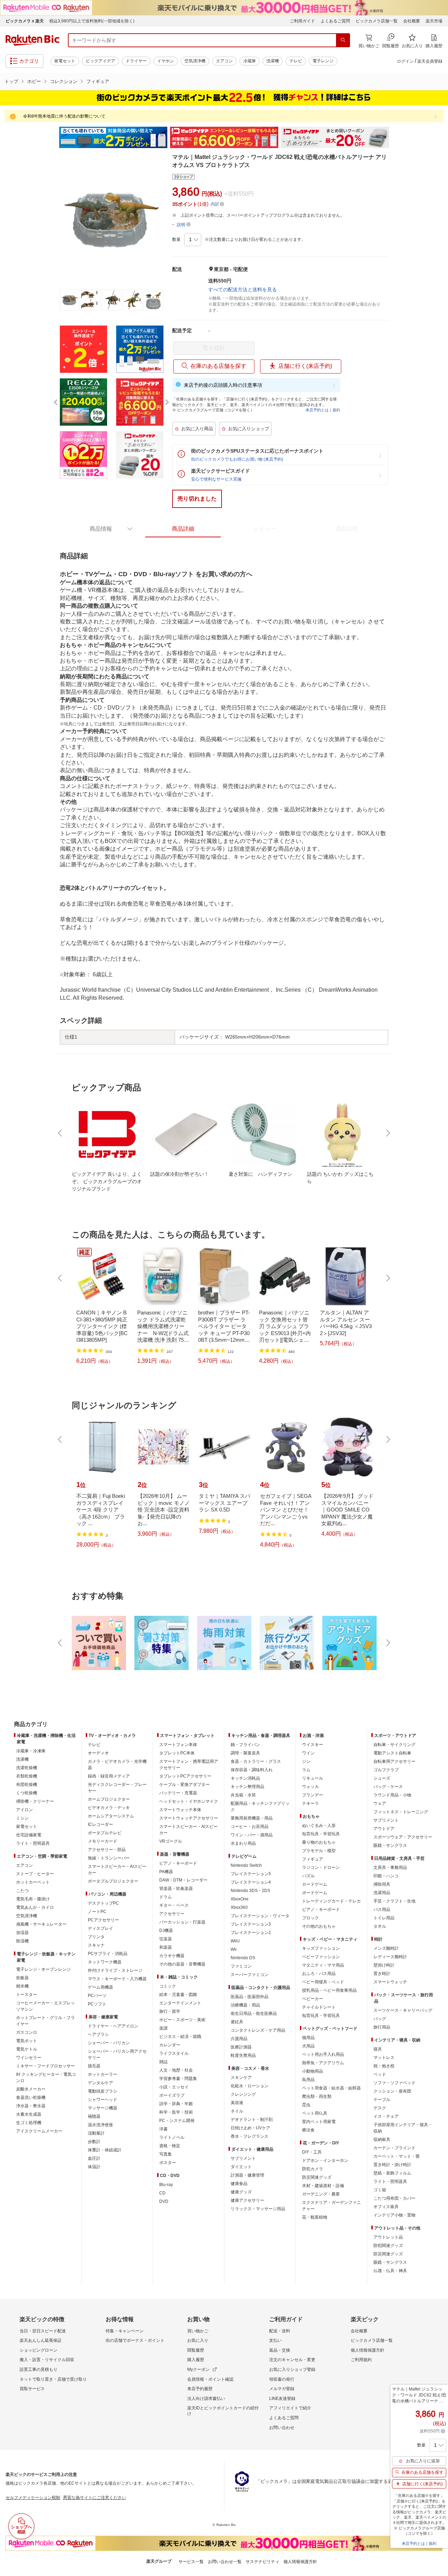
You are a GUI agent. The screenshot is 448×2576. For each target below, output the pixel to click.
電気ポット (27, 2041)
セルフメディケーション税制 (33, 2498)
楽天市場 (434, 21)
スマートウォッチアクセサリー (189, 1818)
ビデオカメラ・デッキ (109, 1808)
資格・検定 (170, 2146)
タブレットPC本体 (177, 1753)
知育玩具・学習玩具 (321, 1834)
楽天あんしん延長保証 (41, 2340)
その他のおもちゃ (319, 1926)
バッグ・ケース (388, 1787)
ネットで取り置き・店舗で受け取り (53, 2379)
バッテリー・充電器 (178, 1793)
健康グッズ (241, 2192)
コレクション (64, 81)
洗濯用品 (382, 1893)
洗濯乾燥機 (27, 1768)
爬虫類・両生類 (317, 2096)
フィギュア (98, 81)
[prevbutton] (61, 1133)
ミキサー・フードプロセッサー (45, 2066)
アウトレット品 (388, 2237)
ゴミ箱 (380, 2190)
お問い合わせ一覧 (225, 2562)
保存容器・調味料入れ (252, 1770)
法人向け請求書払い (206, 2399)
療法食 (308, 2130)
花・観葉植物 (315, 2217)
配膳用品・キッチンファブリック (260, 1807)
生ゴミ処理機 (29, 2123)
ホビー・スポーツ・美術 (182, 2020)
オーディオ (98, 1753)
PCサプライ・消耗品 (108, 1954)
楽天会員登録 (430, 61)
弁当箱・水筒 (243, 1795)
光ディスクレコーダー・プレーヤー (117, 1788)
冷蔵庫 (250, 61)
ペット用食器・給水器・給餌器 (331, 2088)
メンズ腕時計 (386, 1948)
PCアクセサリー (103, 1920)
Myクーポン (198, 2369)
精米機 (22, 1986)
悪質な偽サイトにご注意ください (94, 2498)
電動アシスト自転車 (392, 1753)
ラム (306, 1770)
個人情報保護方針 (367, 2350)
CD (162, 2193)
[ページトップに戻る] (438, 1710)
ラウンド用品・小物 (392, 1795)
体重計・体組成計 (105, 2150)
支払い (275, 2340)
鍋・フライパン (245, 1745)
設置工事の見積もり (38, 2369)
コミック (168, 1986)
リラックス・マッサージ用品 (258, 2209)
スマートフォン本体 (178, 1745)
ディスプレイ (100, 1928)
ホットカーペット (33, 1882)
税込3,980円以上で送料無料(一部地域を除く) (92, 21)
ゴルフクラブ (386, 1770)
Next (395, 138)
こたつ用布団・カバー (394, 2198)
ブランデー (313, 1795)
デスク (380, 2108)
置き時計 (382, 1974)
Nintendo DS (243, 1958)
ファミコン (241, 1966)
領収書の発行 (282, 2379)
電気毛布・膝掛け (33, 1899)
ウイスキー (313, 1745)
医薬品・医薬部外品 (250, 1997)
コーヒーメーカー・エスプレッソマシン (45, 2006)
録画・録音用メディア (109, 1776)
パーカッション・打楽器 (182, 1922)
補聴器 (94, 2116)
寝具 (378, 2049)
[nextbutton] (387, 1133)
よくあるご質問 (335, 21)
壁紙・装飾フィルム (392, 2173)
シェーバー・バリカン (109, 2043)
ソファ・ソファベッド (394, 2083)
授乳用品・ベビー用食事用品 (329, 1990)
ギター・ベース (174, 1905)
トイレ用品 (384, 1918)
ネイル (237, 2111)
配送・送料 (280, 2331)
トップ (11, 81)
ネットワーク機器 (105, 1962)
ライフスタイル (174, 2053)
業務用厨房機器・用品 (252, 1818)
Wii (234, 1949)
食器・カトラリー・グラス (256, 1761)
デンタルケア (100, 2083)
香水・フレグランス (250, 2136)
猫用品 (308, 2038)
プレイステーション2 (251, 1933)
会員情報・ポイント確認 (210, 2379)
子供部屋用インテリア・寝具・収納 (403, 2128)
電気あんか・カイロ (35, 1907)
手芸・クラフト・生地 (394, 1901)
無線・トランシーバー (109, 1858)
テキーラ (310, 1803)
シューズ (382, 1778)
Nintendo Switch (246, 1865)
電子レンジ (323, 61)
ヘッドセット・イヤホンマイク (189, 1801)
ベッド (380, 2074)
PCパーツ (97, 1996)
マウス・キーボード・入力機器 (117, 1979)
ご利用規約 (361, 2360)
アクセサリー (172, 1914)
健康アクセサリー (247, 2200)
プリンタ (96, 1937)
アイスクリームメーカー (39, 2131)
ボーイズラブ (172, 2095)
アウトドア (384, 1829)
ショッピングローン (38, 2350)
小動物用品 (313, 2071)
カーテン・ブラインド (394, 2148)
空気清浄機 (195, 61)
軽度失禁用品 (243, 2055)
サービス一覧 (191, 2562)
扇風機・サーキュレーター (41, 1924)
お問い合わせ (282, 2428)
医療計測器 (241, 2047)
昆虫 (306, 2105)
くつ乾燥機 (27, 1793)
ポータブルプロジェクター (113, 1881)
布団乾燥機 (27, 1785)
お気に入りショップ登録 (292, 2369)
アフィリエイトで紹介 (290, 2408)
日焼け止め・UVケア (250, 2128)
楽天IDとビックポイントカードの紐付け (223, 2411)
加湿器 (22, 1933)
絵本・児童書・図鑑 (178, 1995)
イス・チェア (386, 2116)
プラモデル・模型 (319, 1851)
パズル (308, 1876)
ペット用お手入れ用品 (323, 2054)
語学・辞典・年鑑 (176, 2104)
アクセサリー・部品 (107, 1850)
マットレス (384, 2058)
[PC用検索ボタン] (343, 40)
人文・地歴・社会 (176, 2070)
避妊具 (237, 2022)
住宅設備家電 (29, 1835)
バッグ (380, 2019)
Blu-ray (166, 2185)
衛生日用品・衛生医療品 (254, 2013)
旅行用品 (382, 2027)
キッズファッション (321, 1948)
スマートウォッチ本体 (180, 1810)
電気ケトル (27, 2049)
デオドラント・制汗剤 (252, 2120)
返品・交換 (280, 2350)
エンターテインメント (180, 2003)
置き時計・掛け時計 (392, 2165)
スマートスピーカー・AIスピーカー (117, 1870)
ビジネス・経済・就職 (180, 2037)
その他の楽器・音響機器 (182, 1964)
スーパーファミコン (250, 1975)
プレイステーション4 (251, 1882)
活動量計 (96, 2133)
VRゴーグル (171, 1841)
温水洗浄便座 (100, 2125)
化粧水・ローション (250, 2086)
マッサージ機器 (103, 2108)
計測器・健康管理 (247, 2175)
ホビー (34, 81)
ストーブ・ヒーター (35, 1874)
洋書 (163, 2129)
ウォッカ (310, 1787)
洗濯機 (273, 61)
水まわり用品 (243, 1843)
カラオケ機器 (172, 1956)
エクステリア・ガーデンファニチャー (331, 2206)
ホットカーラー (103, 2074)
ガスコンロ (27, 2032)
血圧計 (94, 2158)
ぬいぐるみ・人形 (319, 1825)
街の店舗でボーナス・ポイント (135, 2340)
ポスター (168, 2163)
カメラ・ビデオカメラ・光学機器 (117, 1765)
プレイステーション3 (251, 1924)
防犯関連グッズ (388, 2246)
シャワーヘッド (103, 2100)
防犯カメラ (313, 2169)
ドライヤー (136, 61)
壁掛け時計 (384, 1965)
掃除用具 (382, 1884)
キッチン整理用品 (247, 1787)
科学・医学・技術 (176, 2112)
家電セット (65, 61)
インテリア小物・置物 (394, 2215)
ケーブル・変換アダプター (184, 1785)
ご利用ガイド (302, 21)
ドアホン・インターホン (325, 2160)
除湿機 (22, 1941)
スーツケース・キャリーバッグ (403, 2010)
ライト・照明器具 (33, 1843)
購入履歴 (196, 2360)
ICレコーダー (100, 1824)
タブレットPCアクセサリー (185, 1776)
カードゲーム (315, 1884)
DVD (164, 2201)
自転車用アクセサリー (394, 1761)
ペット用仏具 (315, 2113)
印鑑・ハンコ (386, 1876)
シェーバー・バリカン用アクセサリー (117, 2054)
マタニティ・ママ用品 (323, 1965)
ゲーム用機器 (100, 1987)
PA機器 (166, 1872)
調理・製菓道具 (245, 1753)
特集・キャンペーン (125, 2331)
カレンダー (170, 2045)
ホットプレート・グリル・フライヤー (45, 2021)
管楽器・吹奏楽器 (176, 1889)
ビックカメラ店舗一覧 (377, 21)
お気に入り (198, 2340)
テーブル (382, 2100)
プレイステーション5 (251, 1874)
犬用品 (308, 2046)
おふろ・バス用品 (319, 1974)
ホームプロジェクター (109, 1799)
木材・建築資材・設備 (323, 2186)
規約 (336, 410)
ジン (306, 1761)
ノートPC (97, 1912)
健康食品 (239, 2184)
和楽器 (166, 1947)
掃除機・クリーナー (35, 1801)
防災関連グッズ (317, 2177)
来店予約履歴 (200, 2389)
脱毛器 (94, 2066)
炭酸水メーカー (31, 2089)
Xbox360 (239, 1907)
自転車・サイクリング (394, 1745)
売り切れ (214, 348)
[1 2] (193, 240)
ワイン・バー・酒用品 (252, 1835)
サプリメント (243, 2158)
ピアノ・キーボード (178, 1863)
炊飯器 (22, 1978)
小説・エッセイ (174, 2087)
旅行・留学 (170, 2011)
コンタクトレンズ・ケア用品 (258, 2030)
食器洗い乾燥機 (31, 2097)
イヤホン (166, 61)
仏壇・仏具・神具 (390, 2271)
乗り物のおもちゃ (319, 1842)
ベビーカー (313, 1999)
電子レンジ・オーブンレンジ (43, 1969)
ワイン (308, 1753)
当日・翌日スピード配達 (43, 2331)
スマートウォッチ (390, 1982)
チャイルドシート (319, 2007)
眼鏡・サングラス (390, 1845)
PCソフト (97, 2004)
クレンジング (243, 2094)
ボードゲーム (315, 1893)
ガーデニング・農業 (321, 2194)
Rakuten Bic (33, 40)
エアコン (224, 61)
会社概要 (412, 21)
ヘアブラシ (98, 2034)
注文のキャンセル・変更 (292, 2360)
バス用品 (382, 1910)
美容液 (237, 2103)
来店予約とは (317, 410)
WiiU (235, 1941)
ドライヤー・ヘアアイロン (113, 2026)
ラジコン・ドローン (321, 1868)
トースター (27, 1995)
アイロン (24, 1810)
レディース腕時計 (390, 1957)
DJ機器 (166, 1931)
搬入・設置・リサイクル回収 (47, 2360)
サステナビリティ (262, 2562)
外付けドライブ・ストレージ (115, 1970)
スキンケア (241, 2078)
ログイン (405, 61)
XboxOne (240, 1899)
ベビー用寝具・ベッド (323, 1982)
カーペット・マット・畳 (397, 2156)
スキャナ (96, 1945)
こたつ (22, 1891)
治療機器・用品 (245, 2005)
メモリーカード (103, 1841)
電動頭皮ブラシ (103, 2091)
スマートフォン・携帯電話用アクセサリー (189, 1765)
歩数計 (94, 2142)
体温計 (94, 2167)
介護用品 (239, 2039)
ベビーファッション (321, 1957)
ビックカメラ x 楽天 (25, 21)
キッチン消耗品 (245, 1778)
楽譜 (163, 2028)
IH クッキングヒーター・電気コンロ (46, 2078)
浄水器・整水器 (31, 2106)
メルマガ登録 (282, 2389)
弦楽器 (166, 1939)
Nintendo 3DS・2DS (250, 1891)
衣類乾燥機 (27, 1776)
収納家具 (382, 2139)
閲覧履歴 (196, 2350)
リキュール (313, 1778)
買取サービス (32, 2389)
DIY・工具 (312, 2152)
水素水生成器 (29, 2114)
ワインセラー (29, 2058)
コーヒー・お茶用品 (250, 1827)
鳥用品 (308, 2080)
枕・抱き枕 (384, 2066)
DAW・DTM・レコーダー (183, 1880)
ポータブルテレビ (105, 1833)
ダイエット (241, 2167)
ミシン (22, 1818)
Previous (52, 138)
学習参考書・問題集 (178, 2079)
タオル (380, 1926)
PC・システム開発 (177, 2121)
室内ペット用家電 (319, 2122)
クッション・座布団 (392, 2091)
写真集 (166, 2154)
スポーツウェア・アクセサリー (403, 1837)
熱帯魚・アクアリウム (323, 2063)
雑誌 (163, 2062)
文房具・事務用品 (390, 1868)
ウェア (380, 1803)
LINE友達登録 (282, 2399)
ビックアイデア (100, 61)
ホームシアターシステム (111, 1816)
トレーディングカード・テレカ (331, 1901)
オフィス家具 (386, 2207)
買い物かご (198, 2331)
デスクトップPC (103, 1903)
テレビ (296, 61)
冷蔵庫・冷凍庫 (31, 1751)
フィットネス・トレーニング (401, 1812)
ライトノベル (172, 2137)
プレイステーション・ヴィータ (260, 1916)
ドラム (166, 1897)
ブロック (310, 1918)
